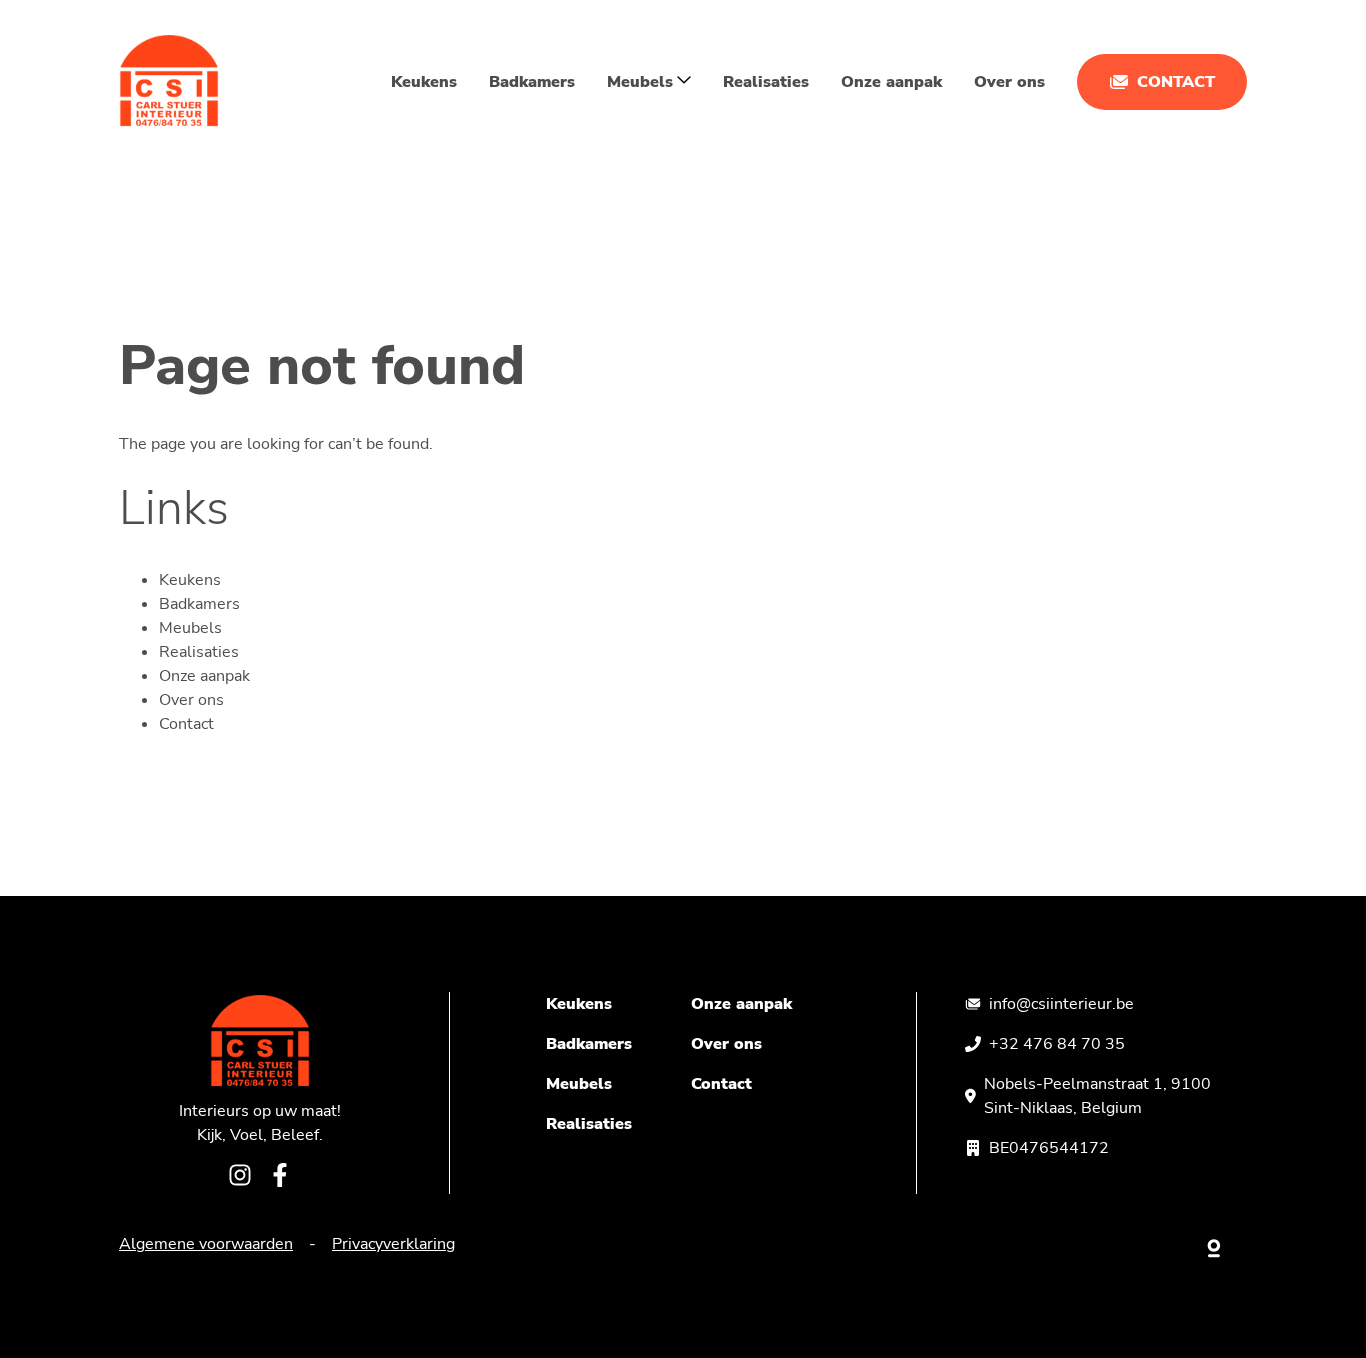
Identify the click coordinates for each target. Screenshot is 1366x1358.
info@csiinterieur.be (1061, 1004)
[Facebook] (280, 1178)
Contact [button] (1176, 82)
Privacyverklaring (393, 1244)
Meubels (190, 628)
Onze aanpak (891, 82)
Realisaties (766, 82)
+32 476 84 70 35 (1057, 1044)
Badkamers (532, 82)
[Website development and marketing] (1215, 1244)
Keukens (424, 82)
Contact (186, 724)
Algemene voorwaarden (206, 1244)
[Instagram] (240, 1178)
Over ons (1009, 82)
